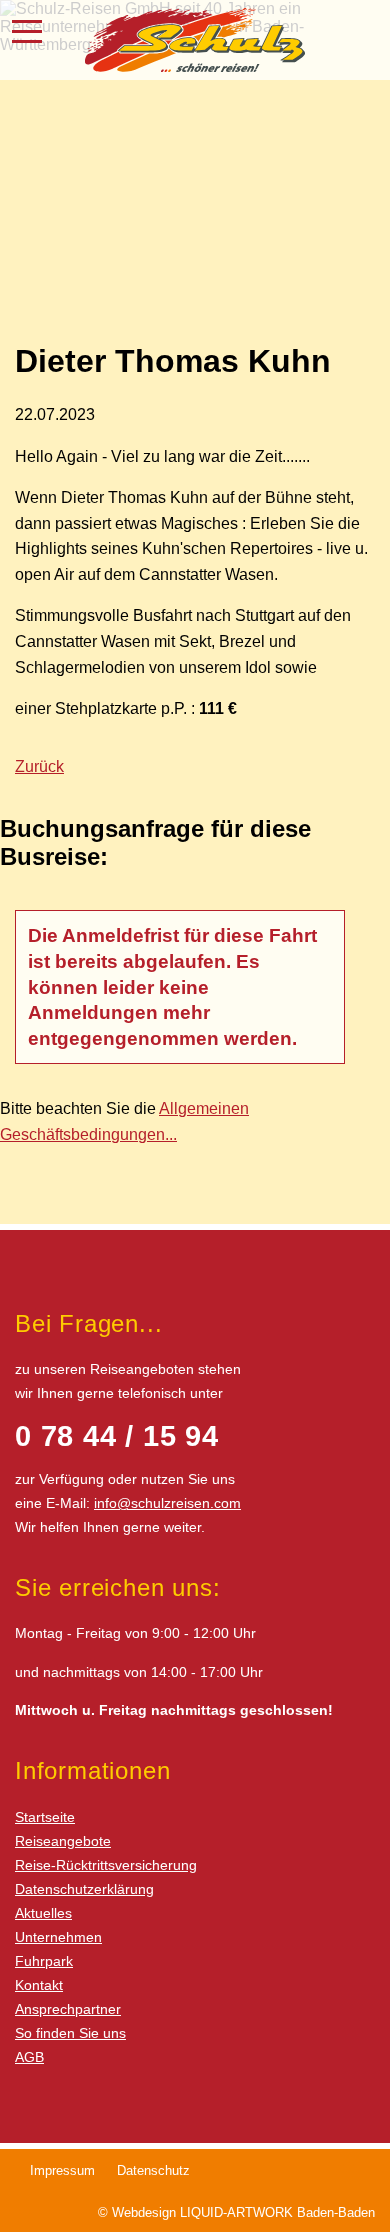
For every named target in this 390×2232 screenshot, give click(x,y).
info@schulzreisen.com (167, 1503)
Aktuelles (43, 1913)
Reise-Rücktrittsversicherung (106, 1865)
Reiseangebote (63, 1841)
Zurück (39, 766)
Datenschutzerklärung (84, 1889)
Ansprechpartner (68, 2009)
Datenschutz (153, 2170)
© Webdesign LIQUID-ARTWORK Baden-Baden (236, 2212)
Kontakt (39, 1985)
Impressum (62, 2170)
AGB (29, 2057)
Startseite (45, 1817)
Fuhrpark (44, 1961)
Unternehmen (58, 1937)
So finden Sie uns (70, 2033)
